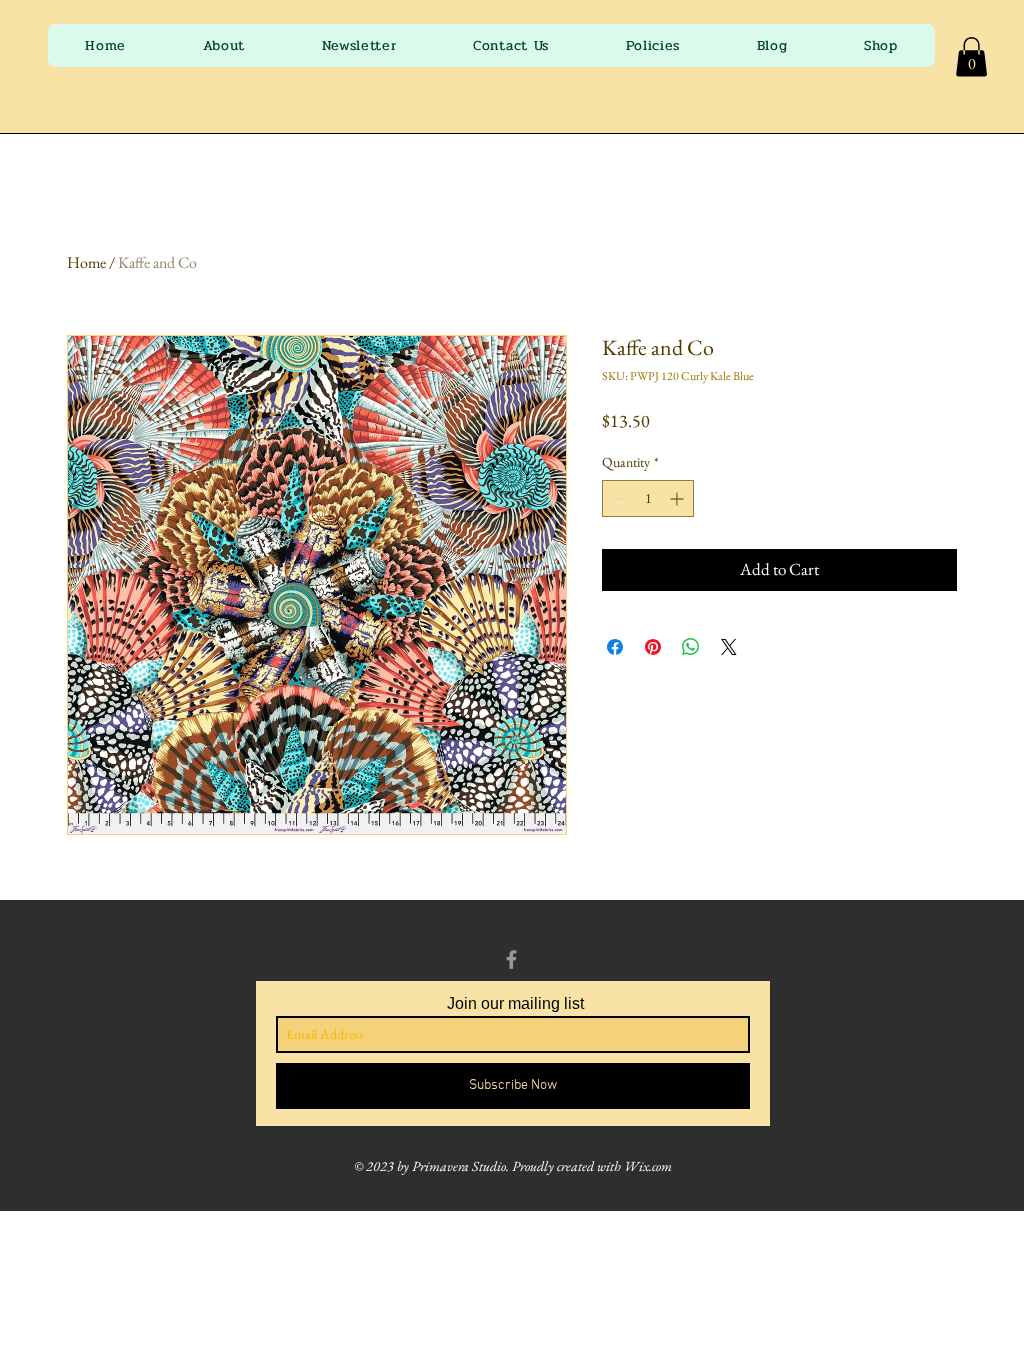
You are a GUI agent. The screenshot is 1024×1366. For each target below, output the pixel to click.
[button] (971, 56)
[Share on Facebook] (615, 647)
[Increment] (678, 498)
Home (86, 262)
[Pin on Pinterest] (653, 647)
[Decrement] (617, 498)
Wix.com (648, 1166)
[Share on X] (729, 647)
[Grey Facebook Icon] (511, 959)
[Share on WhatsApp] (691, 647)
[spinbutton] (648, 498)
